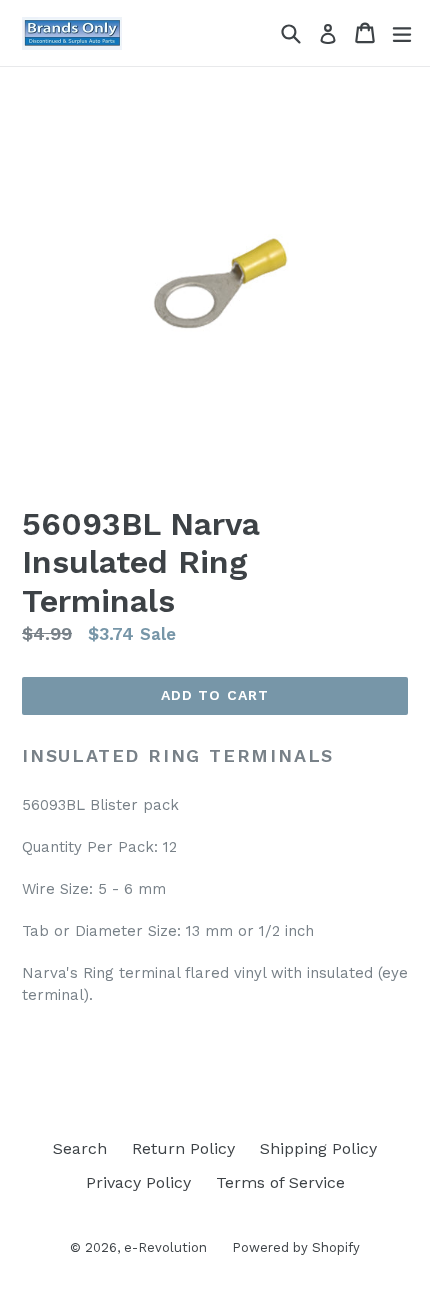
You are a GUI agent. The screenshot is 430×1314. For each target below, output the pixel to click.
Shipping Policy (318, 1148)
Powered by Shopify (296, 1247)
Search (80, 1148)
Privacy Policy (138, 1182)
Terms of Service (280, 1182)
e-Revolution (165, 1247)
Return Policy (183, 1148)
